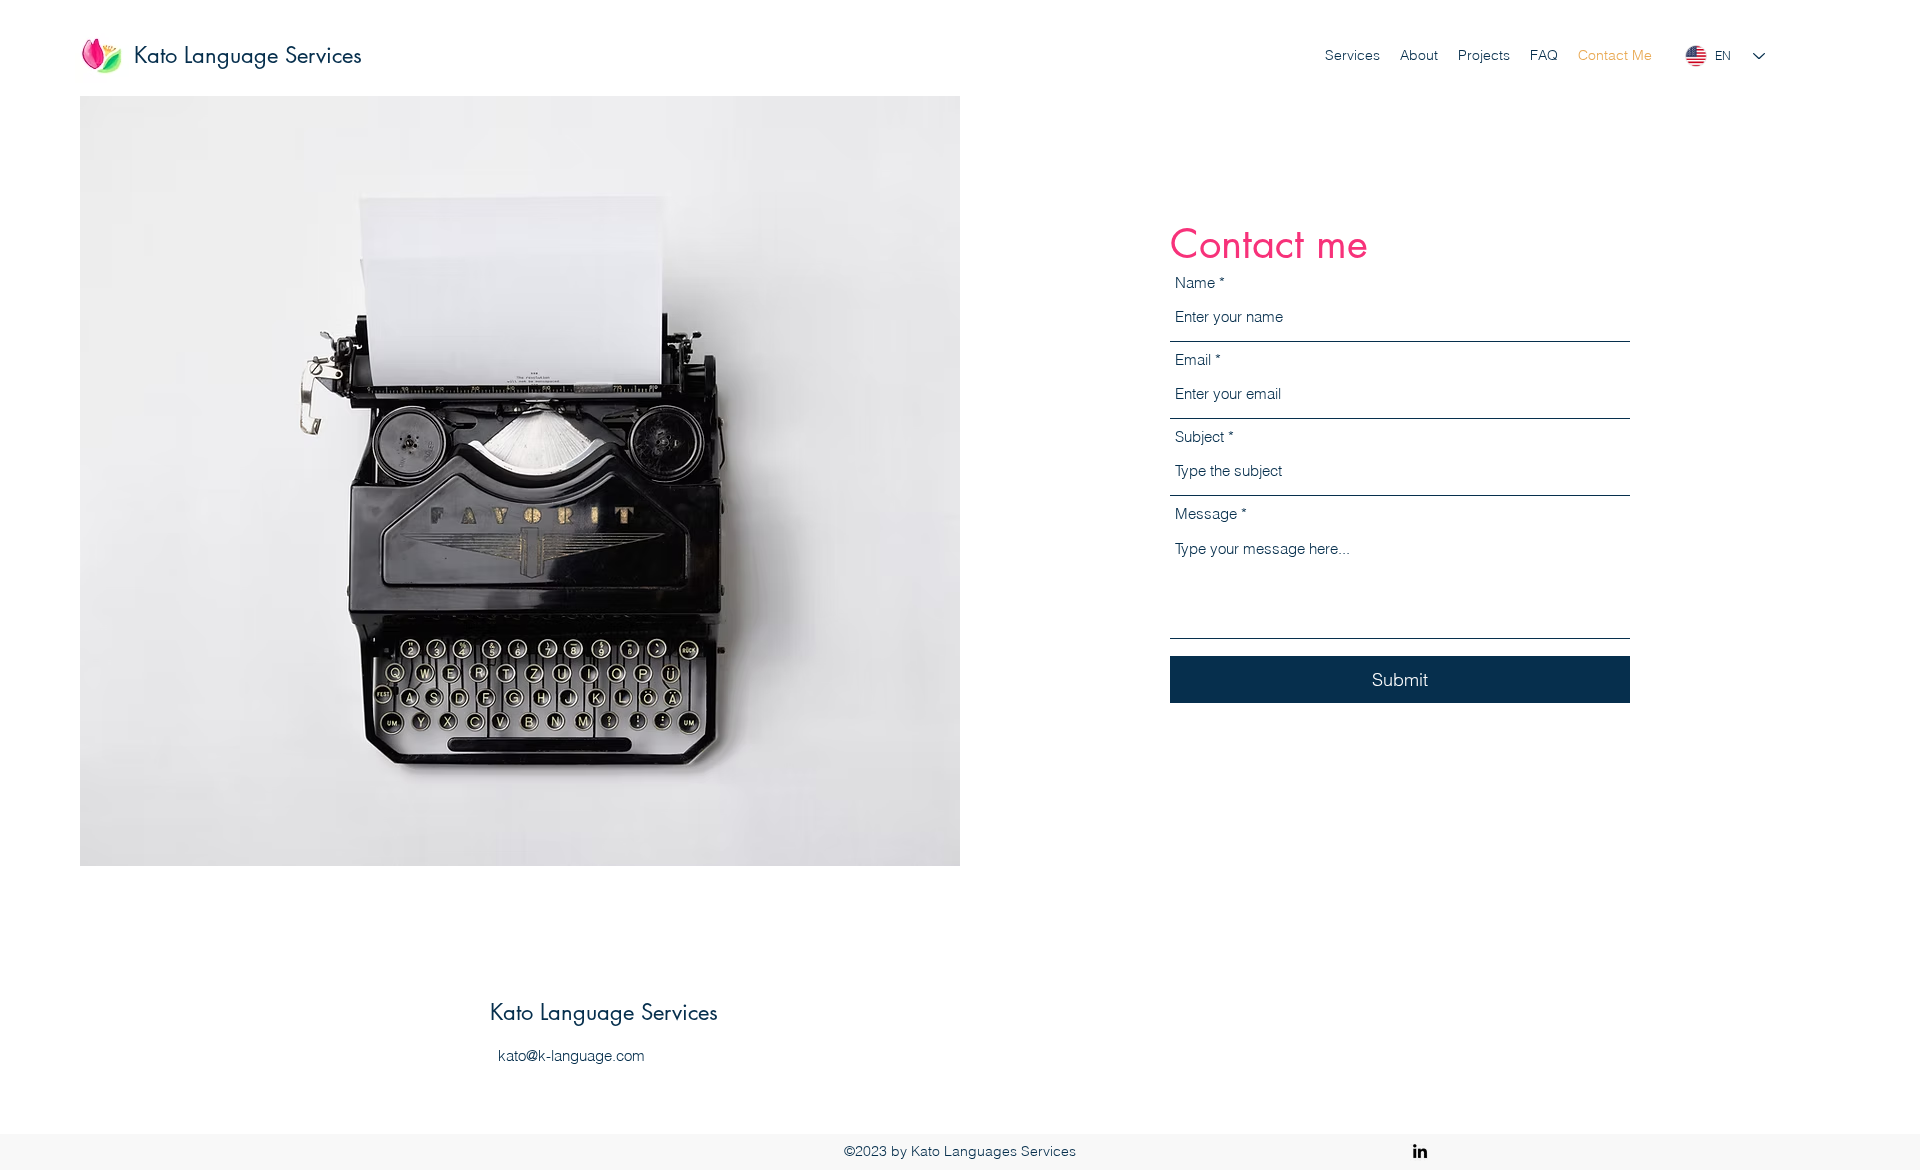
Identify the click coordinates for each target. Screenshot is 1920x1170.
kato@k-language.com (571, 1055)
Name (1195, 282)
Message (1206, 513)
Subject (1199, 436)
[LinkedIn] (1420, 1151)
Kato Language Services (248, 55)
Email (1193, 359)
